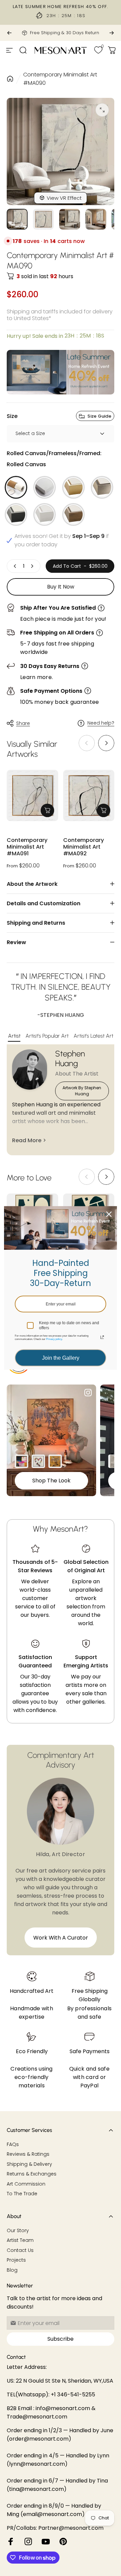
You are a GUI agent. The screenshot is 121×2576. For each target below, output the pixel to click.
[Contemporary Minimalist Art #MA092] (89, 795)
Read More (27, 1140)
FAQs (13, 2145)
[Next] (112, 33)
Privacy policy (54, 1339)
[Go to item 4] (96, 219)
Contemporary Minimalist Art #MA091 (27, 847)
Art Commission (26, 2184)
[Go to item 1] (43, 219)
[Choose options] (47, 810)
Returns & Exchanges (32, 2174)
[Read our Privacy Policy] (102, 1337)
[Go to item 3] (70, 219)
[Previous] (9, 33)
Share (23, 723)
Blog (12, 2270)
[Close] (109, 1214)
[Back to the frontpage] (10, 79)
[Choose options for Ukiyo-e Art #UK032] (55, 1461)
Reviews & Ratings (28, 2154)
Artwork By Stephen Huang (82, 1091)
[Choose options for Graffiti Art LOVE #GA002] (38, 1461)
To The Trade (22, 2194)
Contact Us (20, 2251)
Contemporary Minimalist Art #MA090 (60, 79)
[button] (106, 743)
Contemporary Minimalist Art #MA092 (84, 847)
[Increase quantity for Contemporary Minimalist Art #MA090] (32, 566)
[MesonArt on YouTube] (46, 2541)
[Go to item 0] (17, 219)
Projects (16, 2260)
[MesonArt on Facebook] (11, 2541)
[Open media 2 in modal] (102, 110)
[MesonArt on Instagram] (28, 2541)
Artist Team (20, 2241)
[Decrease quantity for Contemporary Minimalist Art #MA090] (15, 566)
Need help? (101, 723)
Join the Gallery (61, 1358)
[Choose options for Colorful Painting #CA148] (22, 1461)
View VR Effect (64, 198)
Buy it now (61, 587)
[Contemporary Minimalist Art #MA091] (32, 795)
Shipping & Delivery (29, 2164)
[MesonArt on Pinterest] (63, 2541)
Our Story (18, 2231)
